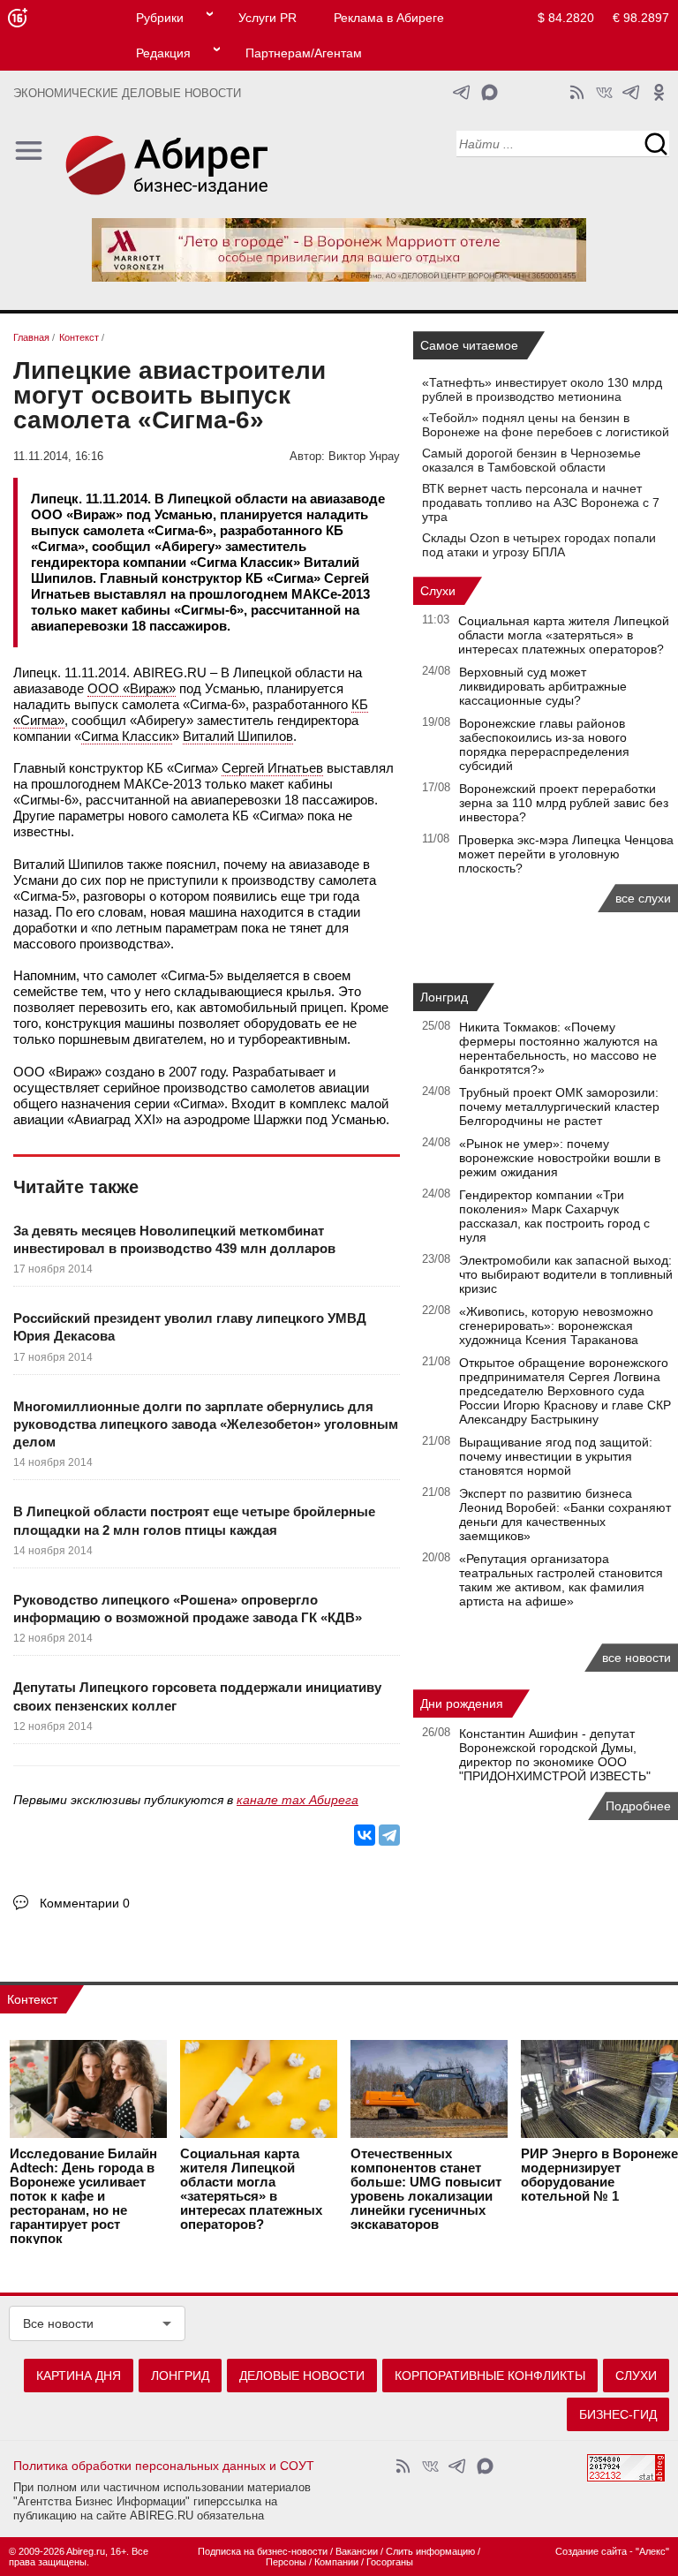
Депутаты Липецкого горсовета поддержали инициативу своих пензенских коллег (197, 1696)
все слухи (643, 898)
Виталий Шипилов (238, 736)
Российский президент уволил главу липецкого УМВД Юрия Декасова (190, 1327)
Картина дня (79, 2376)
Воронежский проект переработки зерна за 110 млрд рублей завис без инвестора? (564, 803)
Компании (336, 2562)
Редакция (163, 53)
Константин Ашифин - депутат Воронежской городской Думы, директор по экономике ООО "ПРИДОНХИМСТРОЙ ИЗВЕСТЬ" (555, 1755)
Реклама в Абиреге (389, 18)
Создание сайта (591, 2551)
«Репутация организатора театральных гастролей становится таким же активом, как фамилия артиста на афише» (561, 1580)
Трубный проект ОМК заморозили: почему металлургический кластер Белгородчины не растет (559, 1107)
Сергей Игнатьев (272, 768)
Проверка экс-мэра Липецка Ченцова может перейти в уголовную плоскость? (566, 854)
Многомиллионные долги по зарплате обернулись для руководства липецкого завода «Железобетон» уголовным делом (206, 1424)
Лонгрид (444, 997)
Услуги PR (267, 18)
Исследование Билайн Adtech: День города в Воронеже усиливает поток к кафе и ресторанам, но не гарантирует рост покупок (83, 2196)
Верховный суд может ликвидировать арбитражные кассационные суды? (543, 686)
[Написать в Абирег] (490, 92)
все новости (637, 1658)
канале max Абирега (298, 1800)
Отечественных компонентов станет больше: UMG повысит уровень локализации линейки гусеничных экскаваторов (426, 2189)
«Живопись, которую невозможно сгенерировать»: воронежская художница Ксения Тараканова (556, 1326)
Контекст (32, 1999)
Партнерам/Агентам (304, 53)
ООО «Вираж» (132, 688)
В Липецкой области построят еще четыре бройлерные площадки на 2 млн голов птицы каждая (194, 1520)
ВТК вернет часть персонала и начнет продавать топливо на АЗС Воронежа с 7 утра (541, 502)
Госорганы (390, 2562)
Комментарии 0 (85, 1903)
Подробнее (638, 1806)
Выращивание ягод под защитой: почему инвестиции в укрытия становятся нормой (556, 1456)
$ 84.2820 (566, 18)
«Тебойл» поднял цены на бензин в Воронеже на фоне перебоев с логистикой (546, 425)
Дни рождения (462, 1703)
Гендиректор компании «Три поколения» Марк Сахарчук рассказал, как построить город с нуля (554, 1216)
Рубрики (160, 18)
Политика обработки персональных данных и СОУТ (164, 2466)
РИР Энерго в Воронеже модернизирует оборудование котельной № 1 (599, 2175)
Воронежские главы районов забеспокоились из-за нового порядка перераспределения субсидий (544, 744)
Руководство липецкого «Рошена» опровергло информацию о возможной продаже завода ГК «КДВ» (188, 1609)
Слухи (438, 591)
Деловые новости (302, 2376)
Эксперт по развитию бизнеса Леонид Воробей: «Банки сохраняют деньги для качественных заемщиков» (565, 1515)
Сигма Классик (127, 736)
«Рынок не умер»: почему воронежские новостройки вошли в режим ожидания (560, 1158)
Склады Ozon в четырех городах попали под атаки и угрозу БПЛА (539, 545)
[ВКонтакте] (365, 1835)
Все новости (58, 2323)
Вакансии (357, 2551)
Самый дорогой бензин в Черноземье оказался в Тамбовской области (531, 460)
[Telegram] (389, 1835)
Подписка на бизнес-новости (263, 2551)
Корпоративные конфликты (490, 2376)
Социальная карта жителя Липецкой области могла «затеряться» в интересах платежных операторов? (564, 635)
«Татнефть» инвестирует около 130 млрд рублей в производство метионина (542, 389)
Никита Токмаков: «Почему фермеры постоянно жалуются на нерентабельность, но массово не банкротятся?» (558, 1048)
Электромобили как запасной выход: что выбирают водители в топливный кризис (566, 1274)
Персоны (286, 2562)
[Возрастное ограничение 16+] (17, 18)
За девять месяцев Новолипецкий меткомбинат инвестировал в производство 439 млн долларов (174, 1239)
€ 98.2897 (641, 18)
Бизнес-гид (618, 2414)
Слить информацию (430, 2551)
